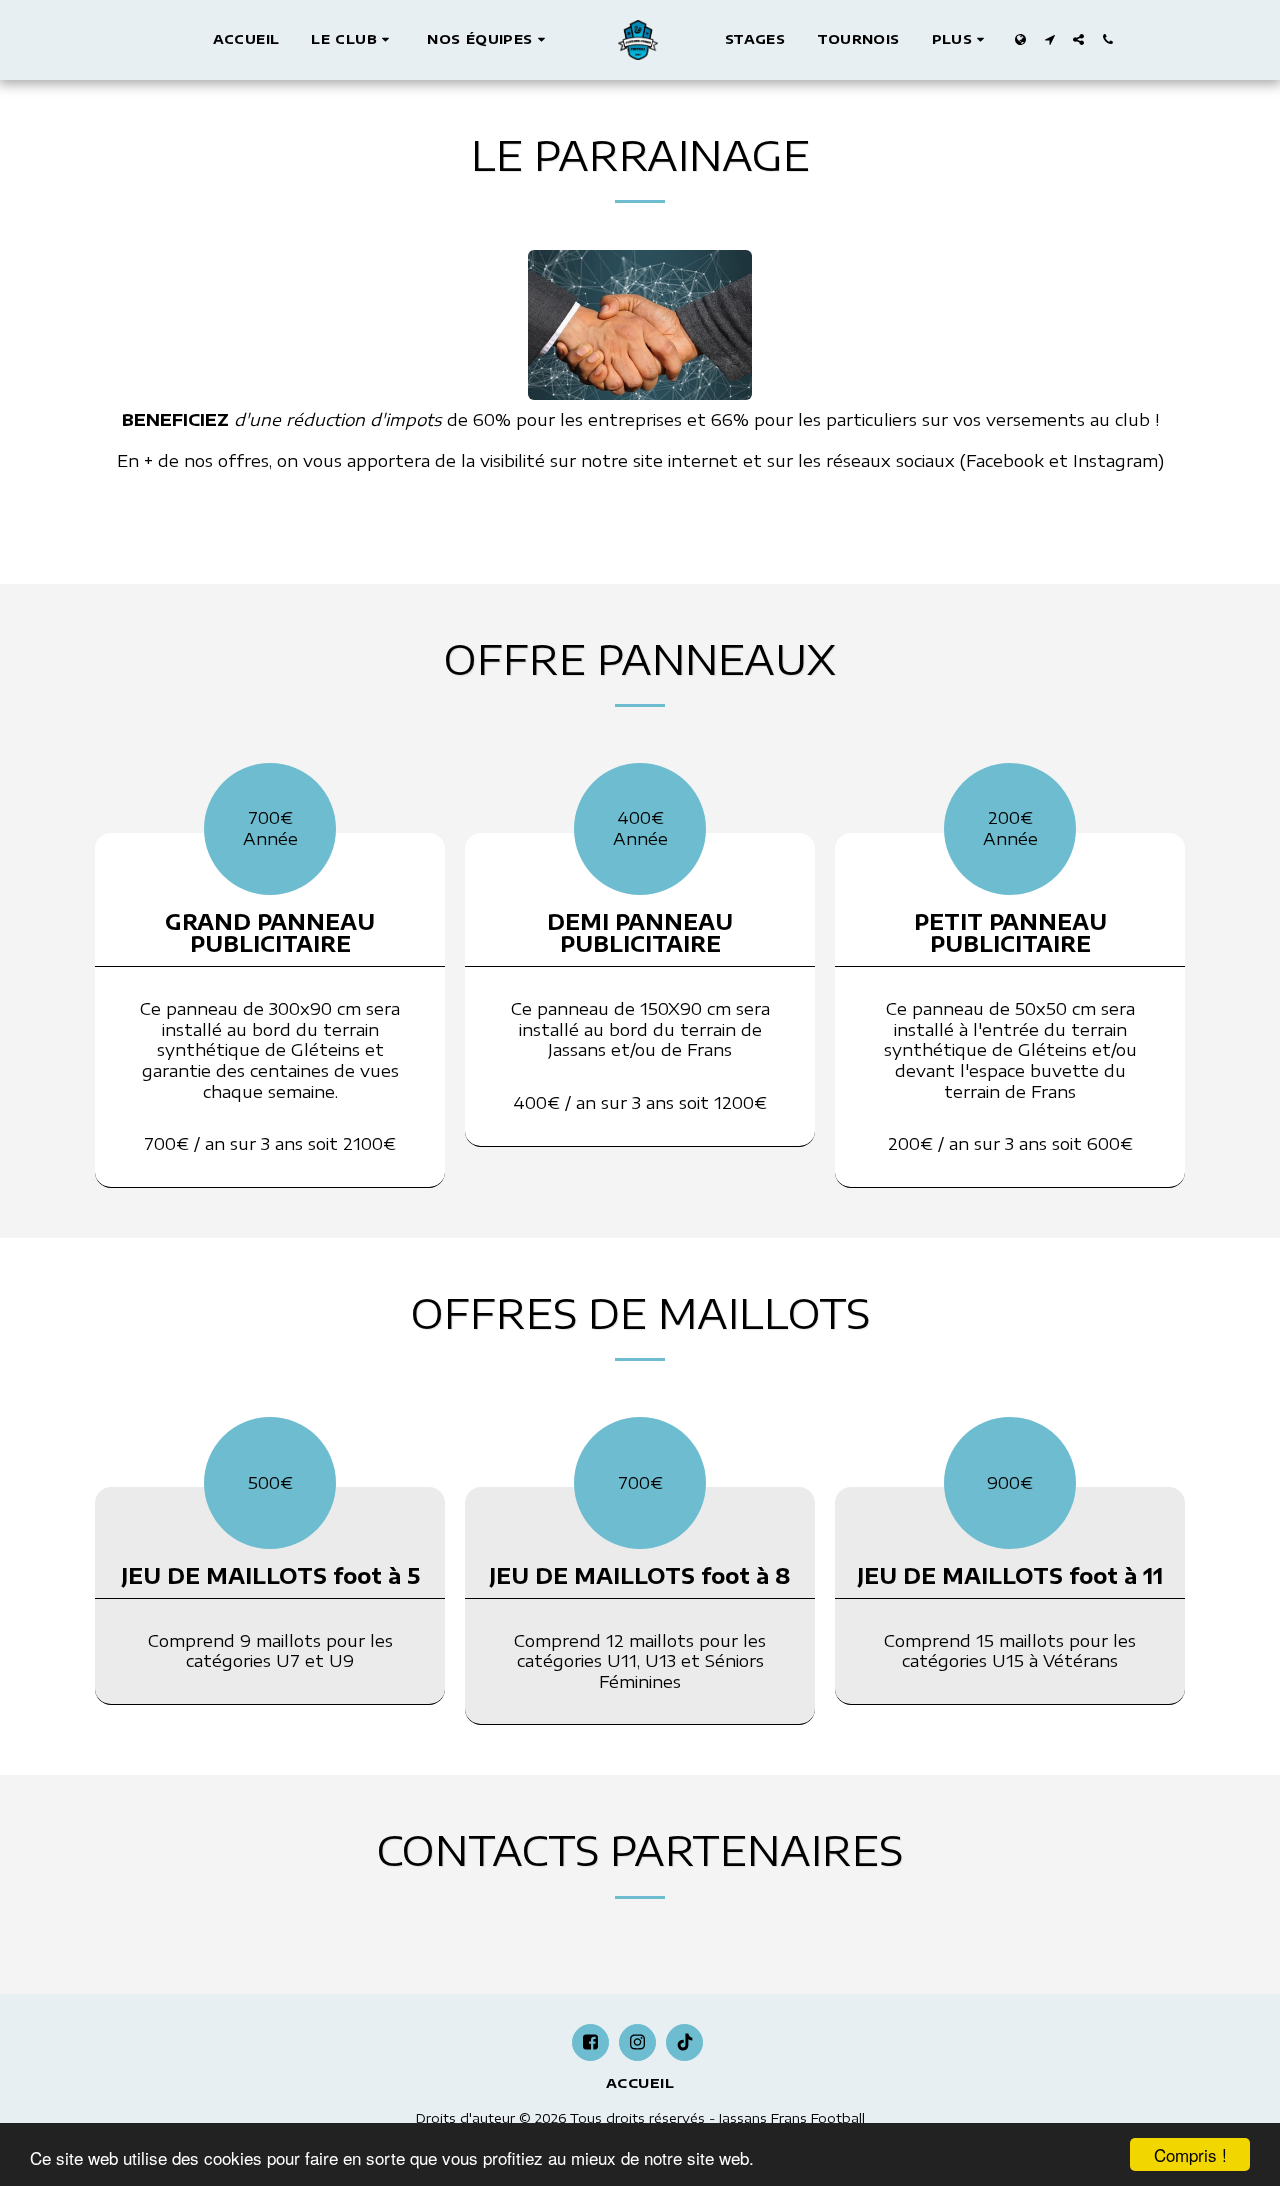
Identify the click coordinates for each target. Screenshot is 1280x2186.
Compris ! (1190, 2154)
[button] (353, 40)
